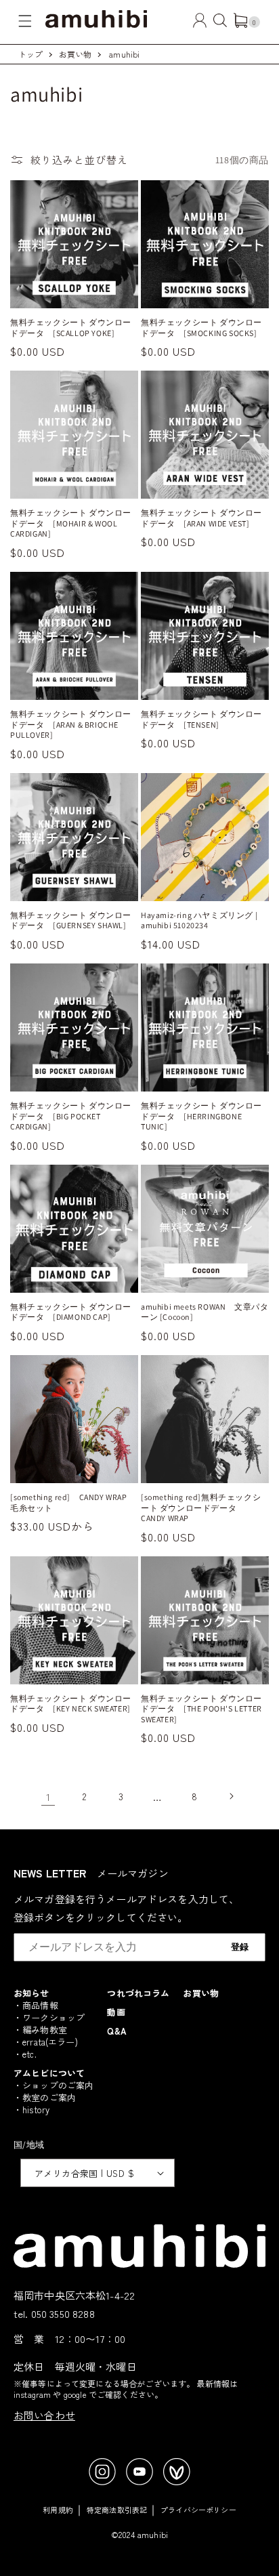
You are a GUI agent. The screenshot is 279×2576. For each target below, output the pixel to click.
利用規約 (58, 2510)
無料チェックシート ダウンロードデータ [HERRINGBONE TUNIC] (201, 1116)
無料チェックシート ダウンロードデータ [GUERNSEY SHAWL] (71, 920)
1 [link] (48, 1796)
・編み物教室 (40, 2030)
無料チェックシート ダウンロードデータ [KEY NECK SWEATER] (71, 1704)
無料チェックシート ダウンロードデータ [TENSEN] (201, 719)
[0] (240, 23)
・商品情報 (36, 2005)
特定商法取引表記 (117, 2510)
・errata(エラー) (46, 2042)
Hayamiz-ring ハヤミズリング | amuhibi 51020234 (199, 920)
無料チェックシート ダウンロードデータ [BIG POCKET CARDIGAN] (71, 1116)
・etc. (25, 2054)
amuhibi (124, 54)
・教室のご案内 (45, 2097)
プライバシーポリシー (198, 2510)
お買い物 (76, 54)
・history (31, 2110)
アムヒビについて (49, 2073)
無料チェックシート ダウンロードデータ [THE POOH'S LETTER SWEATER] (201, 1709)
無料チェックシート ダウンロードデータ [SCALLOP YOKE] (71, 328)
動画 (116, 2012)
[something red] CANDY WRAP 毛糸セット (73, 1502)
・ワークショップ (49, 2017)
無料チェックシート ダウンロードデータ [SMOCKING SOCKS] (201, 328)
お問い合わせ (44, 2415)
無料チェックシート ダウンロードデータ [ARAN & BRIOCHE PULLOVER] (71, 724)
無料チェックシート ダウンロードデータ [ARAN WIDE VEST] (201, 518)
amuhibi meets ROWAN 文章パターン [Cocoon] (205, 1312)
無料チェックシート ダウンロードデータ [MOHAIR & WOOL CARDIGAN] (71, 523)
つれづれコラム (138, 1993)
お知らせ (31, 1993)
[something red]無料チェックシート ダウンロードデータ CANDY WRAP (201, 1508)
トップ (30, 54)
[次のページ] (231, 1796)
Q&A (116, 2031)
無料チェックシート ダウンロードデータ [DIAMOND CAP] (71, 1312)
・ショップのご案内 (53, 2085)
